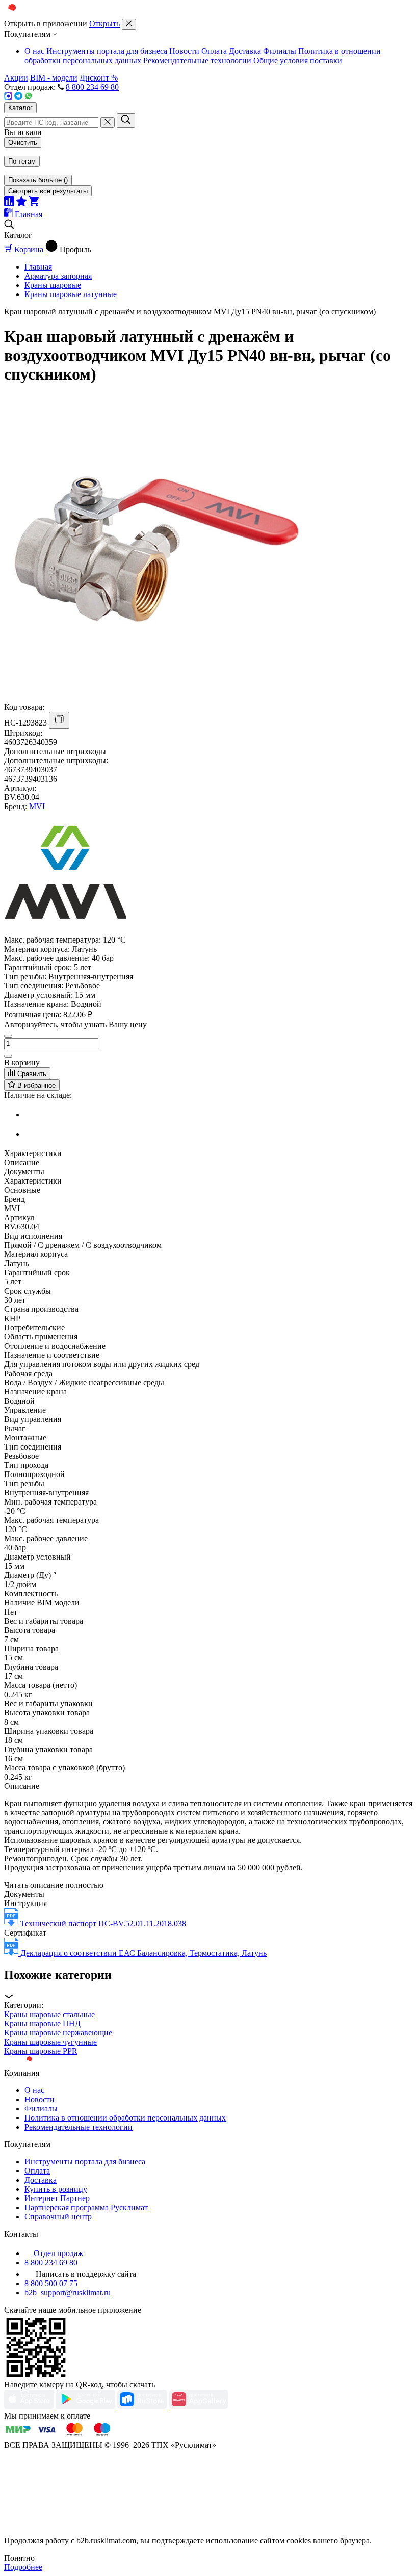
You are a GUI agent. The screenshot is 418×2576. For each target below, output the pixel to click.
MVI (37, 806)
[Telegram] (19, 98)
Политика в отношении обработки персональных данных (125, 2118)
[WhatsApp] (29, 98)
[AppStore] (30, 2407)
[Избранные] (22, 204)
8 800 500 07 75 (51, 2283)
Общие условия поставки (298, 60)
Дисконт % (99, 78)
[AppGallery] (199, 2407)
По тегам (22, 161)
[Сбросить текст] (108, 123)
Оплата (214, 51)
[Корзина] (34, 204)
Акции (16, 78)
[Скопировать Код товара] (59, 720)
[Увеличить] (8, 1056)
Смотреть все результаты (48, 191)
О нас (34, 51)
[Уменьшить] (8, 1036)
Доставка (245, 51)
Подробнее (23, 2567)
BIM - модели (54, 78)
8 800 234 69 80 (92, 87)
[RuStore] (143, 2407)
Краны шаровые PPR (41, 2051)
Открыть (104, 24)
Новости (184, 51)
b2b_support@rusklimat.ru (68, 2292)
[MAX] (9, 98)
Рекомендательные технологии (197, 60)
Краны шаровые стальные (49, 2014)
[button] (209, 1985)
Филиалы (280, 51)
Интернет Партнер (57, 2198)
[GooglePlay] (87, 2407)
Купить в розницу (56, 2189)
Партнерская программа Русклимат (86, 2207)
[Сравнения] (10, 204)
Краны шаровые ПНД (42, 2023)
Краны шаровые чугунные (50, 2042)
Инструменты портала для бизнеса (107, 51)
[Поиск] (126, 120)
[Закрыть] (129, 24)
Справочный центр (58, 2217)
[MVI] (65, 931)
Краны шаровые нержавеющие (58, 2033)
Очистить (23, 142)
